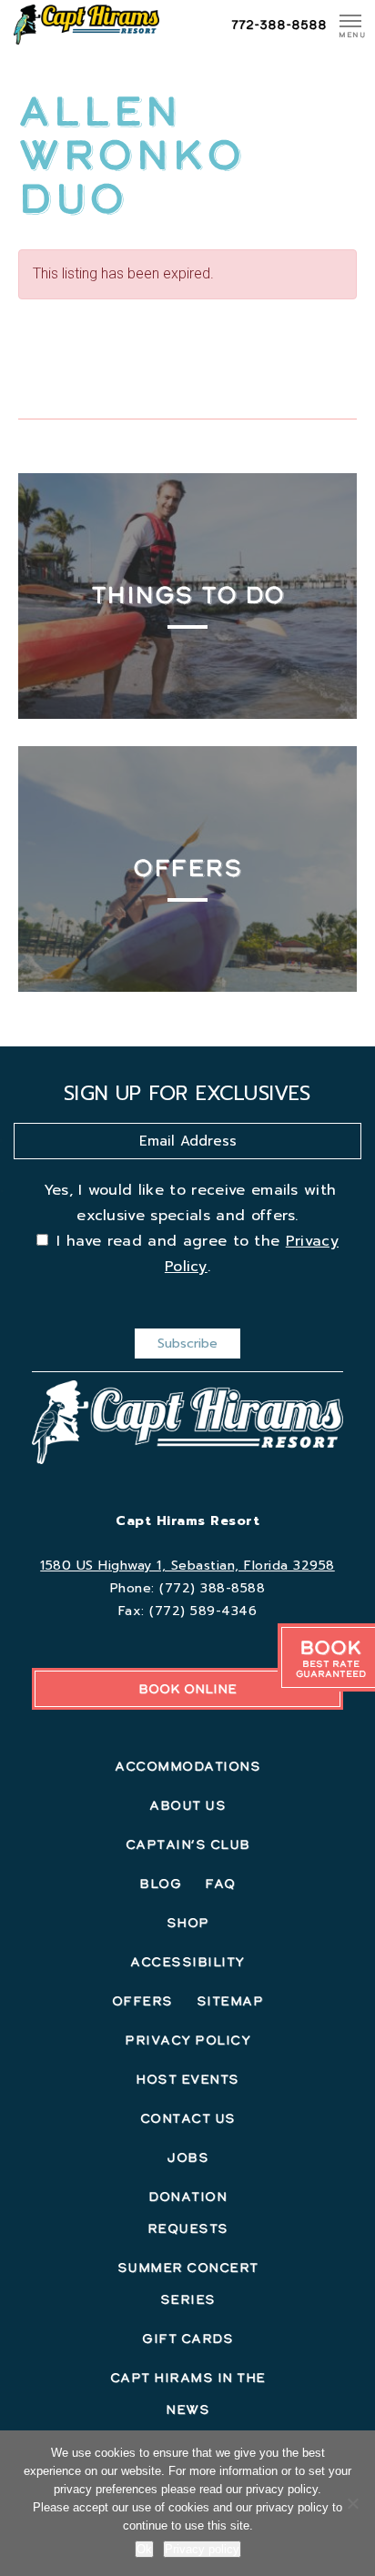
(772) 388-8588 (212, 1588)
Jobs (187, 2157)
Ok (144, 2549)
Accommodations (187, 1766)
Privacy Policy (187, 2040)
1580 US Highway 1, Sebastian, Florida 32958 (187, 1566)
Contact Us (188, 2118)
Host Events (187, 2079)
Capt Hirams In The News (188, 2394)
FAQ (220, 1884)
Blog (160, 1884)
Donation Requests (188, 2212)
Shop (188, 1923)
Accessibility (187, 1962)
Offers (142, 2001)
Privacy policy (202, 2549)
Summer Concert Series (188, 2283)
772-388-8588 (279, 25)
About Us (187, 1805)
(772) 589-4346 (203, 1611)
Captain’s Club (188, 1844)
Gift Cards (187, 2339)
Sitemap (230, 2001)
